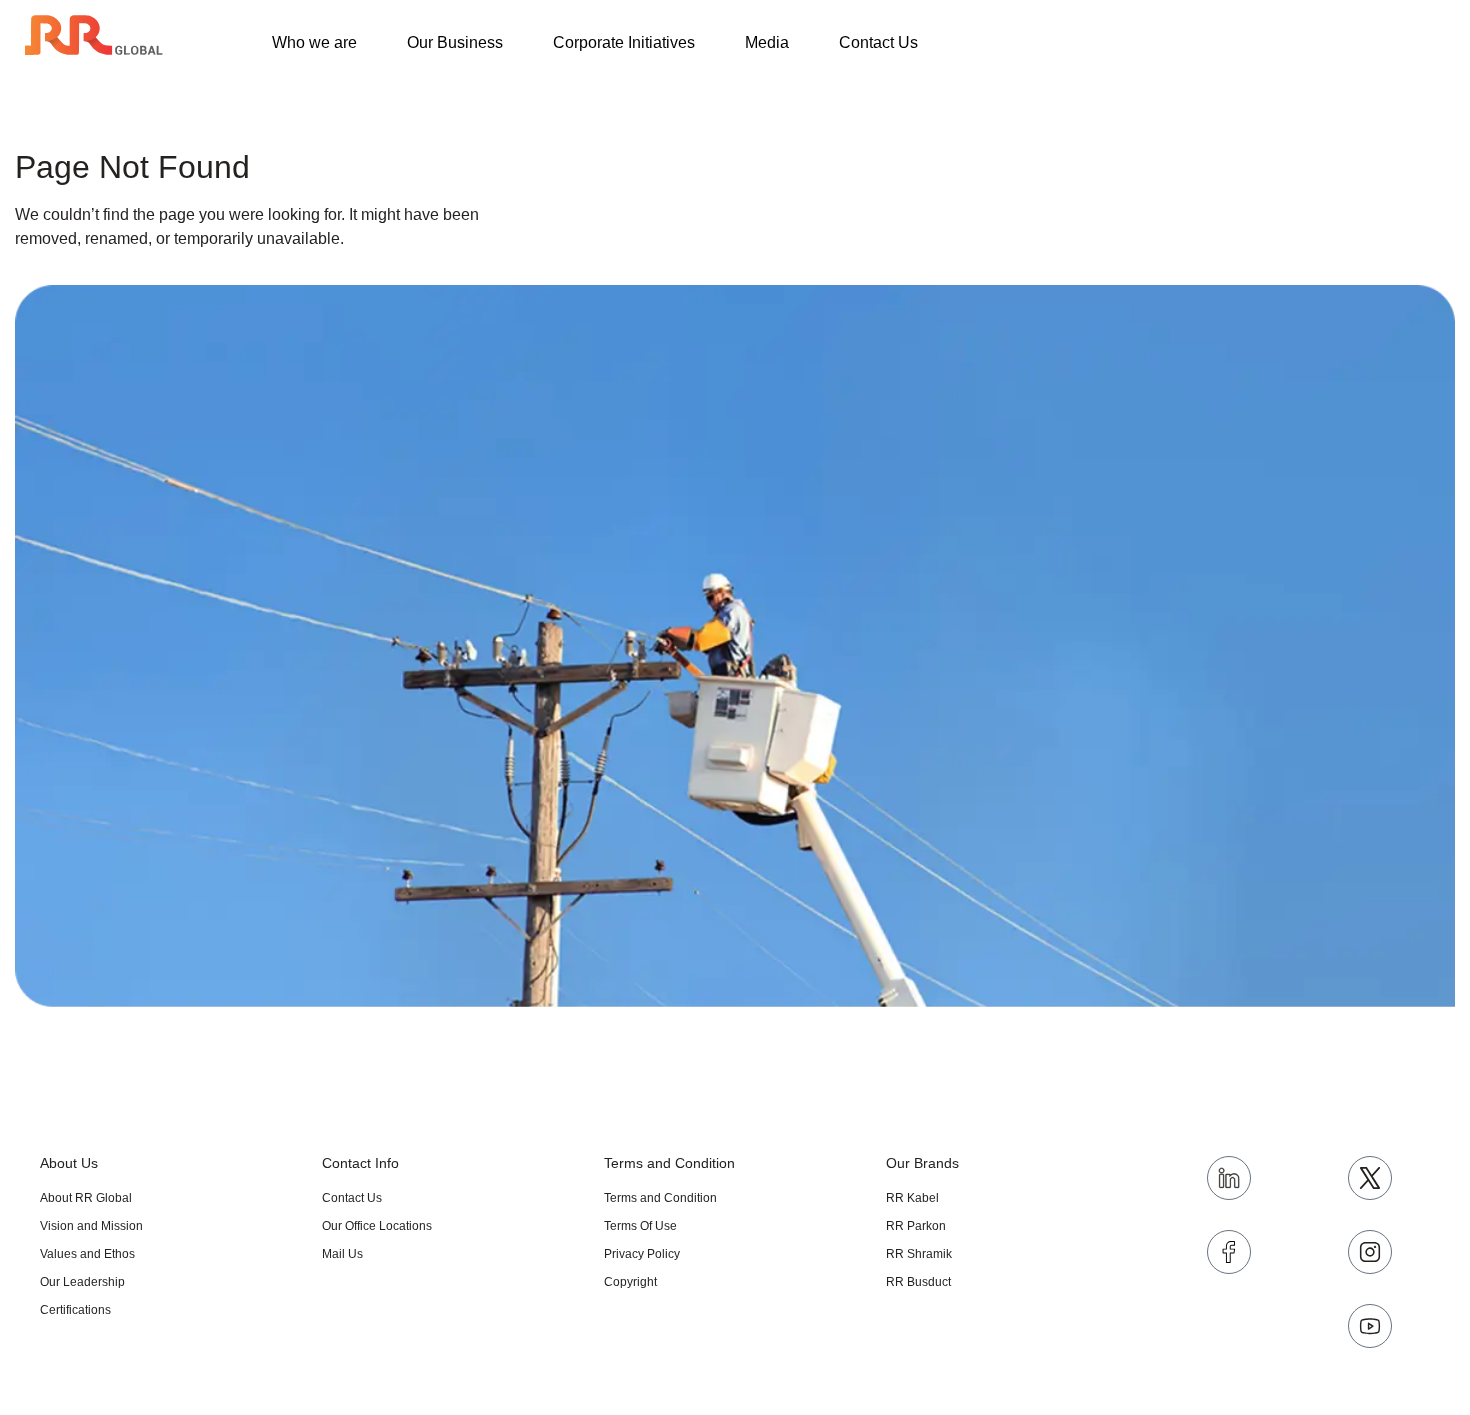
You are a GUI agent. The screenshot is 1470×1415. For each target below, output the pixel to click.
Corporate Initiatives (624, 42)
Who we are (314, 42)
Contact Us (878, 42)
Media (767, 42)
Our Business (455, 42)
